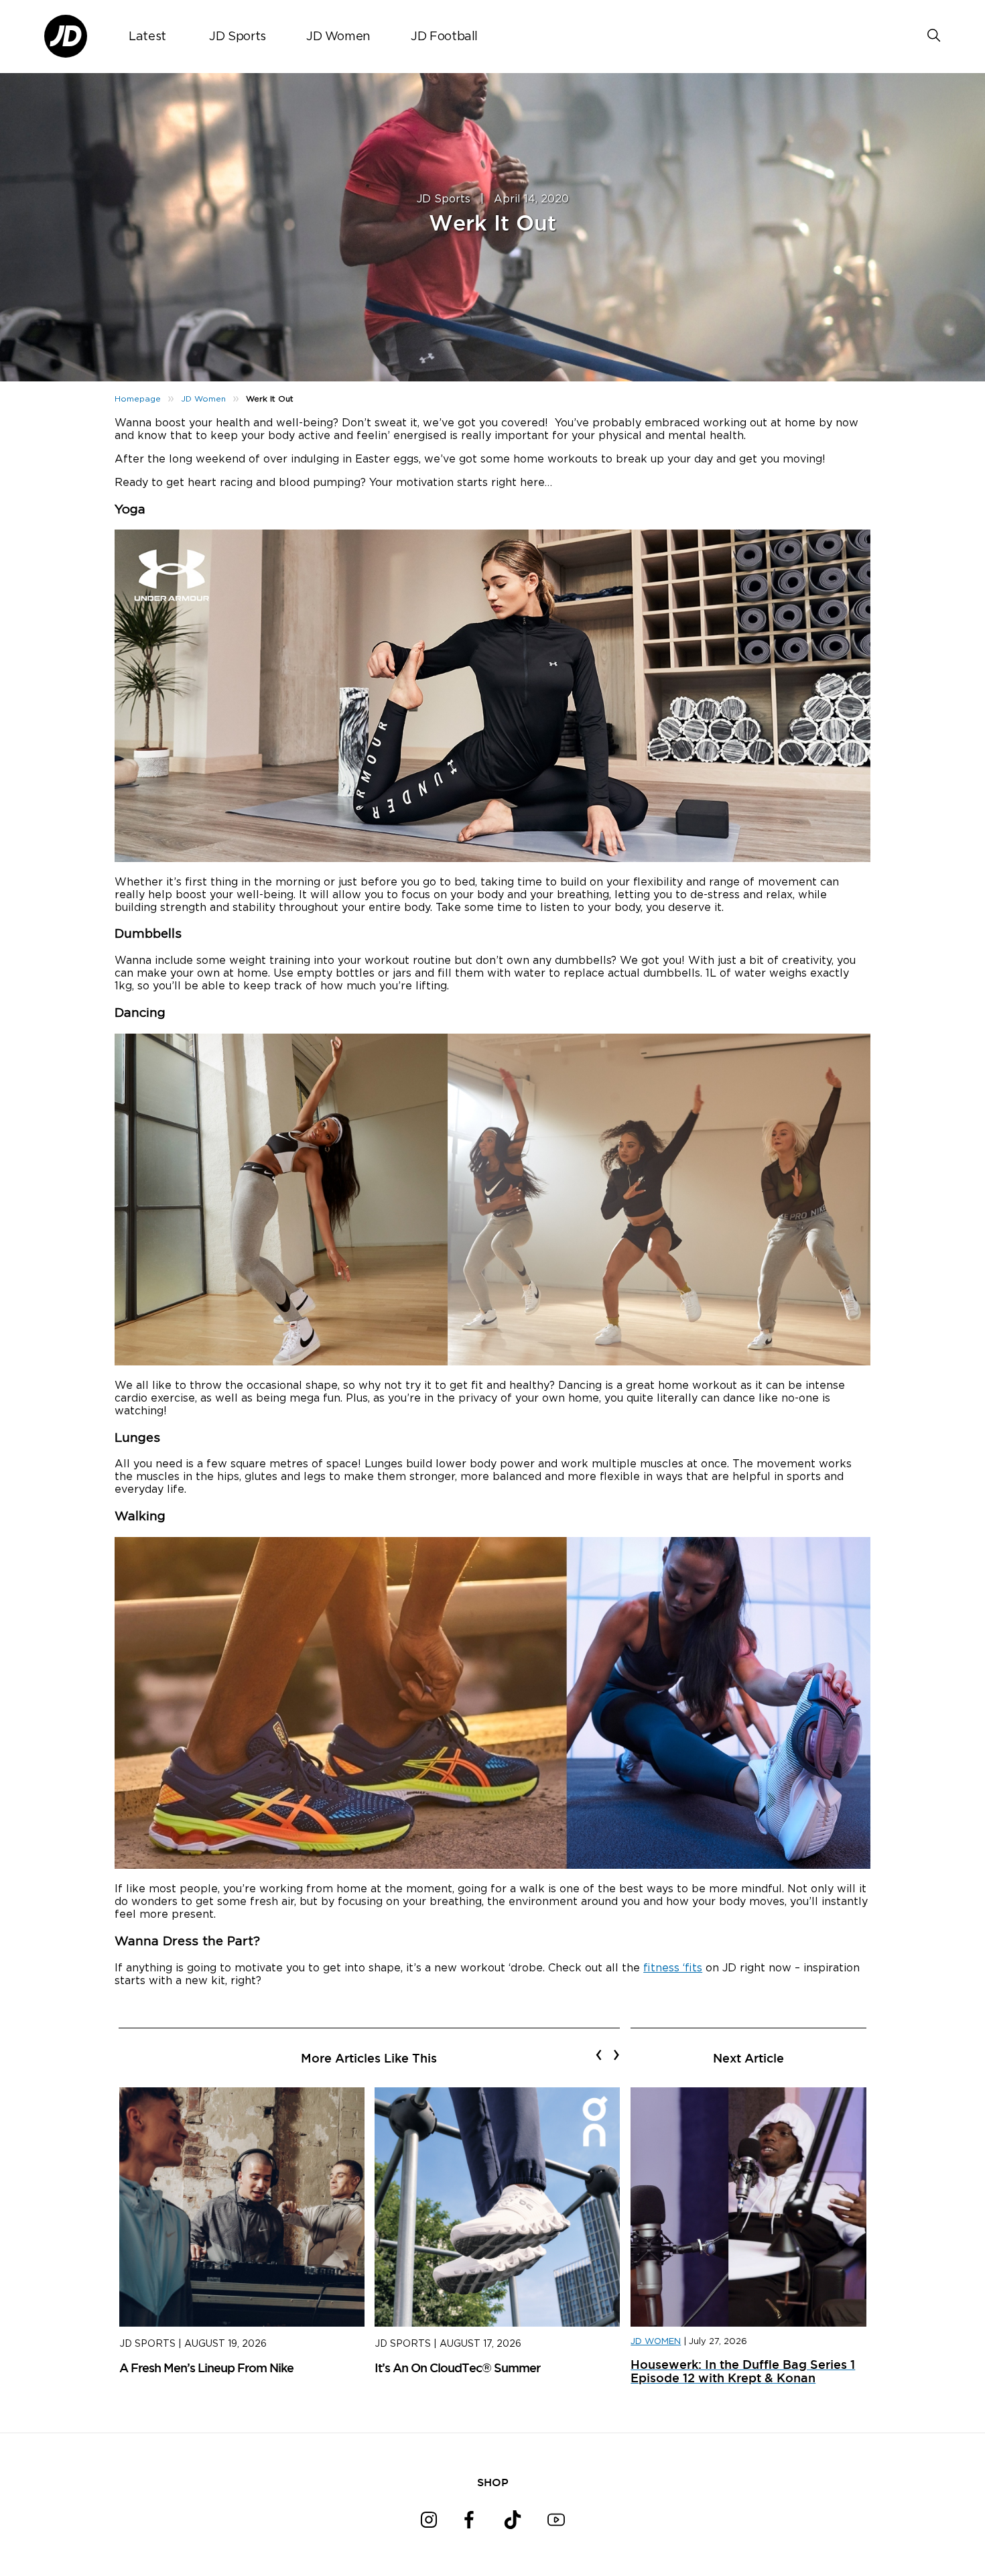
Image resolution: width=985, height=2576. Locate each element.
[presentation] (599, 2054)
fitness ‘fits (673, 1968)
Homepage (138, 399)
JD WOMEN (656, 2342)
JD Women (338, 37)
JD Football (444, 37)
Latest (147, 37)
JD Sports (238, 37)
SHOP (493, 2482)
